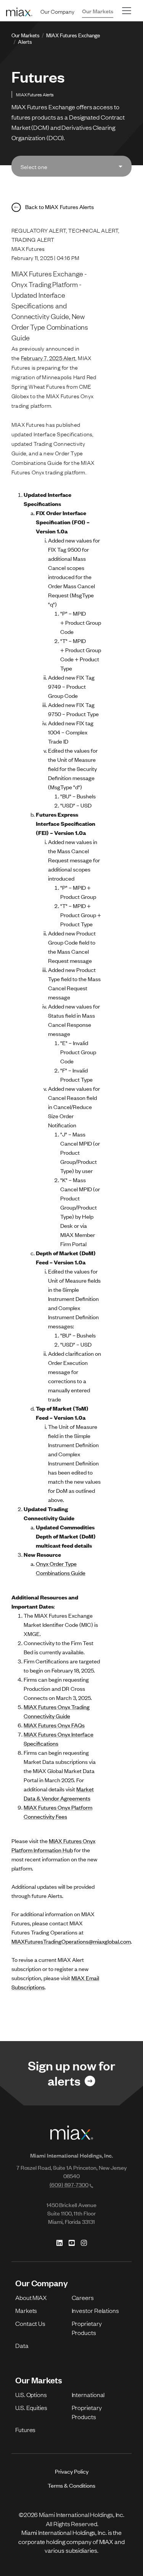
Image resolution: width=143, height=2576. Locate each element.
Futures (25, 2429)
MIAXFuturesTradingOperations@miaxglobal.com (71, 1941)
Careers (83, 2297)
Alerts (25, 41)
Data (22, 2345)
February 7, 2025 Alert (48, 358)
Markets (26, 2310)
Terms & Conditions (71, 2485)
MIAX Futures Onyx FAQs (54, 1725)
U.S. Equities (31, 2407)
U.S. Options (31, 2394)
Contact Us (30, 2323)
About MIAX (31, 2297)
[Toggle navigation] (127, 11)
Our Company (57, 11)
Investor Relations (95, 2310)
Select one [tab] (34, 166)
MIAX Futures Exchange (73, 35)
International (88, 2394)
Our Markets (98, 11)
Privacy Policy (72, 2471)
